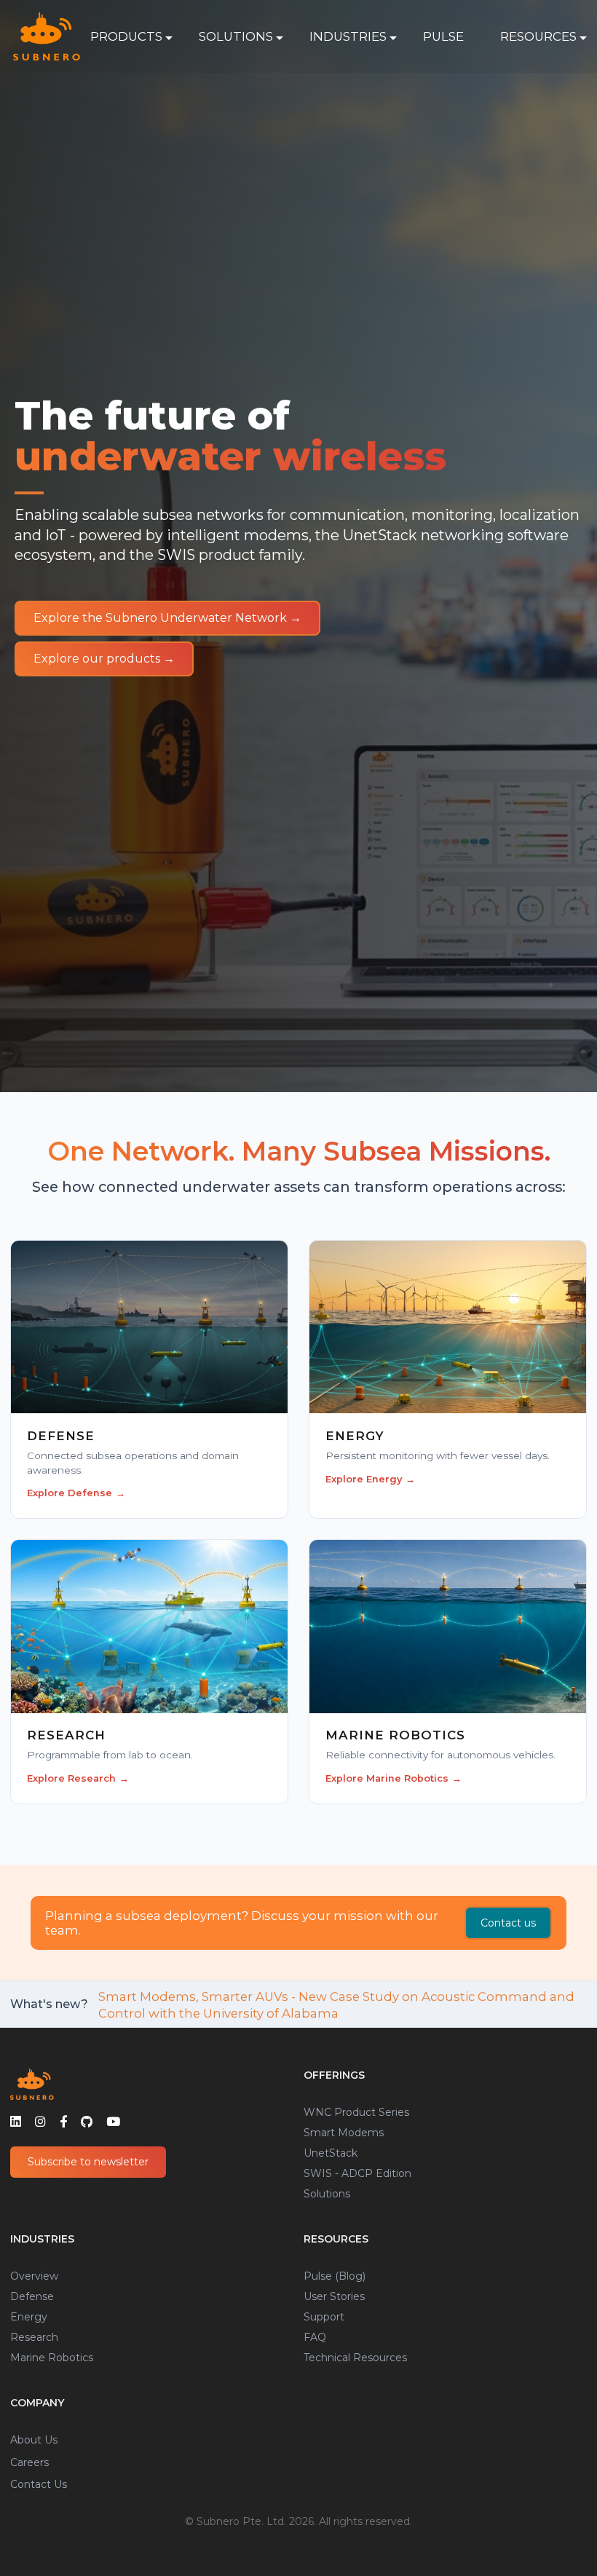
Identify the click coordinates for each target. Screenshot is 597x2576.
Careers (29, 2462)
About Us (34, 2440)
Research (34, 2337)
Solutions (327, 2194)
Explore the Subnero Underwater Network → (167, 618)
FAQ (315, 2337)
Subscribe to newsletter (88, 2162)
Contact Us (39, 2484)
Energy (29, 2317)
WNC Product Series (356, 2112)
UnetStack (331, 2153)
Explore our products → (104, 659)
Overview (34, 2276)
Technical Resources (355, 2358)
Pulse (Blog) (335, 2276)
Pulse (443, 36)
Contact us (508, 1923)
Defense (32, 2296)
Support (324, 2317)
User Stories (334, 2296)
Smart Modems (344, 2133)
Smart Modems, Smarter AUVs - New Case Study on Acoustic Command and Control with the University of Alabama (336, 2004)
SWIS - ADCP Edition (357, 2173)
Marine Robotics (52, 2358)
